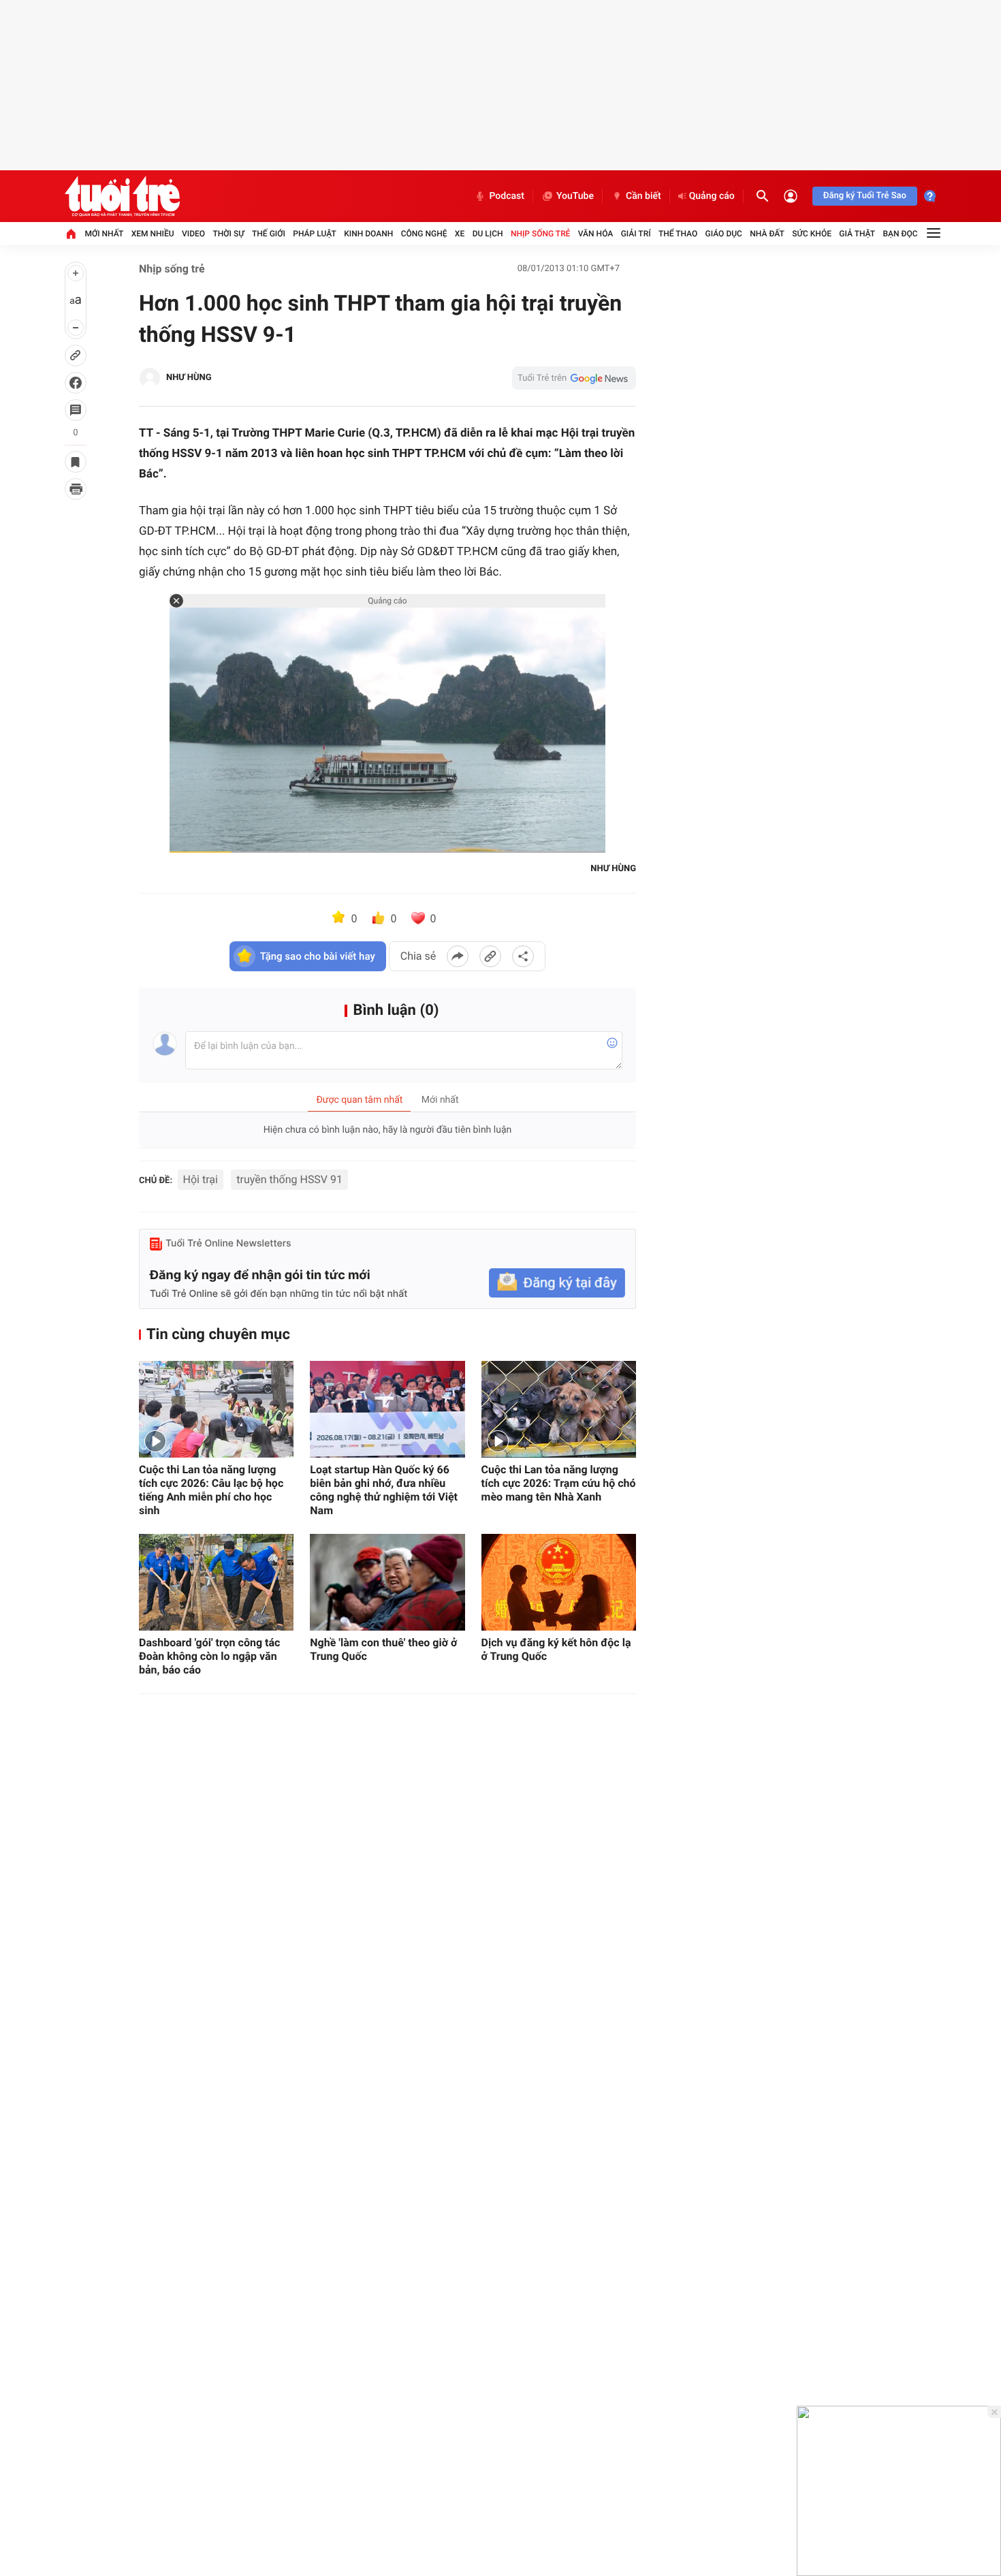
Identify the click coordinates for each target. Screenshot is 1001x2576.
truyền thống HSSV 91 (289, 1179)
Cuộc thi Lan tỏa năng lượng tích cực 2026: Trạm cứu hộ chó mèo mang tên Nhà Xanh (559, 1483)
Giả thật (857, 234)
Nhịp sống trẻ (541, 234)
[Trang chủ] (71, 234)
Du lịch (488, 234)
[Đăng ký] (557, 1283)
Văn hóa (596, 234)
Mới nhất (104, 234)
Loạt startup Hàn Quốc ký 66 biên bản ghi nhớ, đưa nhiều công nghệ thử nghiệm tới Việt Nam (384, 1490)
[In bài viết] (76, 489)
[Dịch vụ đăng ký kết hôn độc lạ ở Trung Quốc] (559, 1582)
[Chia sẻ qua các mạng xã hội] (523, 956)
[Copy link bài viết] (490, 956)
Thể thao (678, 234)
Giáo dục (724, 234)
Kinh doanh (368, 234)
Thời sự (228, 234)
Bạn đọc (901, 234)
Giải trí (636, 234)
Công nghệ (424, 234)
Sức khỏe (812, 234)
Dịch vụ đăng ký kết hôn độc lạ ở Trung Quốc (556, 1649)
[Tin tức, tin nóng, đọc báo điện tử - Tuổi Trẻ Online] (122, 196)
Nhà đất (767, 234)
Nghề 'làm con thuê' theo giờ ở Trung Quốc (383, 1649)
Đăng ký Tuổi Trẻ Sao (865, 196)
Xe (460, 234)
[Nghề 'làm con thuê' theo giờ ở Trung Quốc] (387, 1582)
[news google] (574, 378)
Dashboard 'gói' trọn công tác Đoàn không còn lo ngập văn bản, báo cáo (209, 1656)
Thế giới (269, 234)
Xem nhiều (153, 234)
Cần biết (643, 196)
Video (193, 234)
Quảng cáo (712, 196)
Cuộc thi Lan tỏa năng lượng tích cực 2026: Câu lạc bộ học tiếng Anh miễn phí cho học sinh (211, 1490)
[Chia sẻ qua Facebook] (458, 956)
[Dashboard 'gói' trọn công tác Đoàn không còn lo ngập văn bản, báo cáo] (216, 1582)
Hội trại (201, 1179)
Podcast (507, 196)
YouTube (575, 196)
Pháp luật (315, 234)
